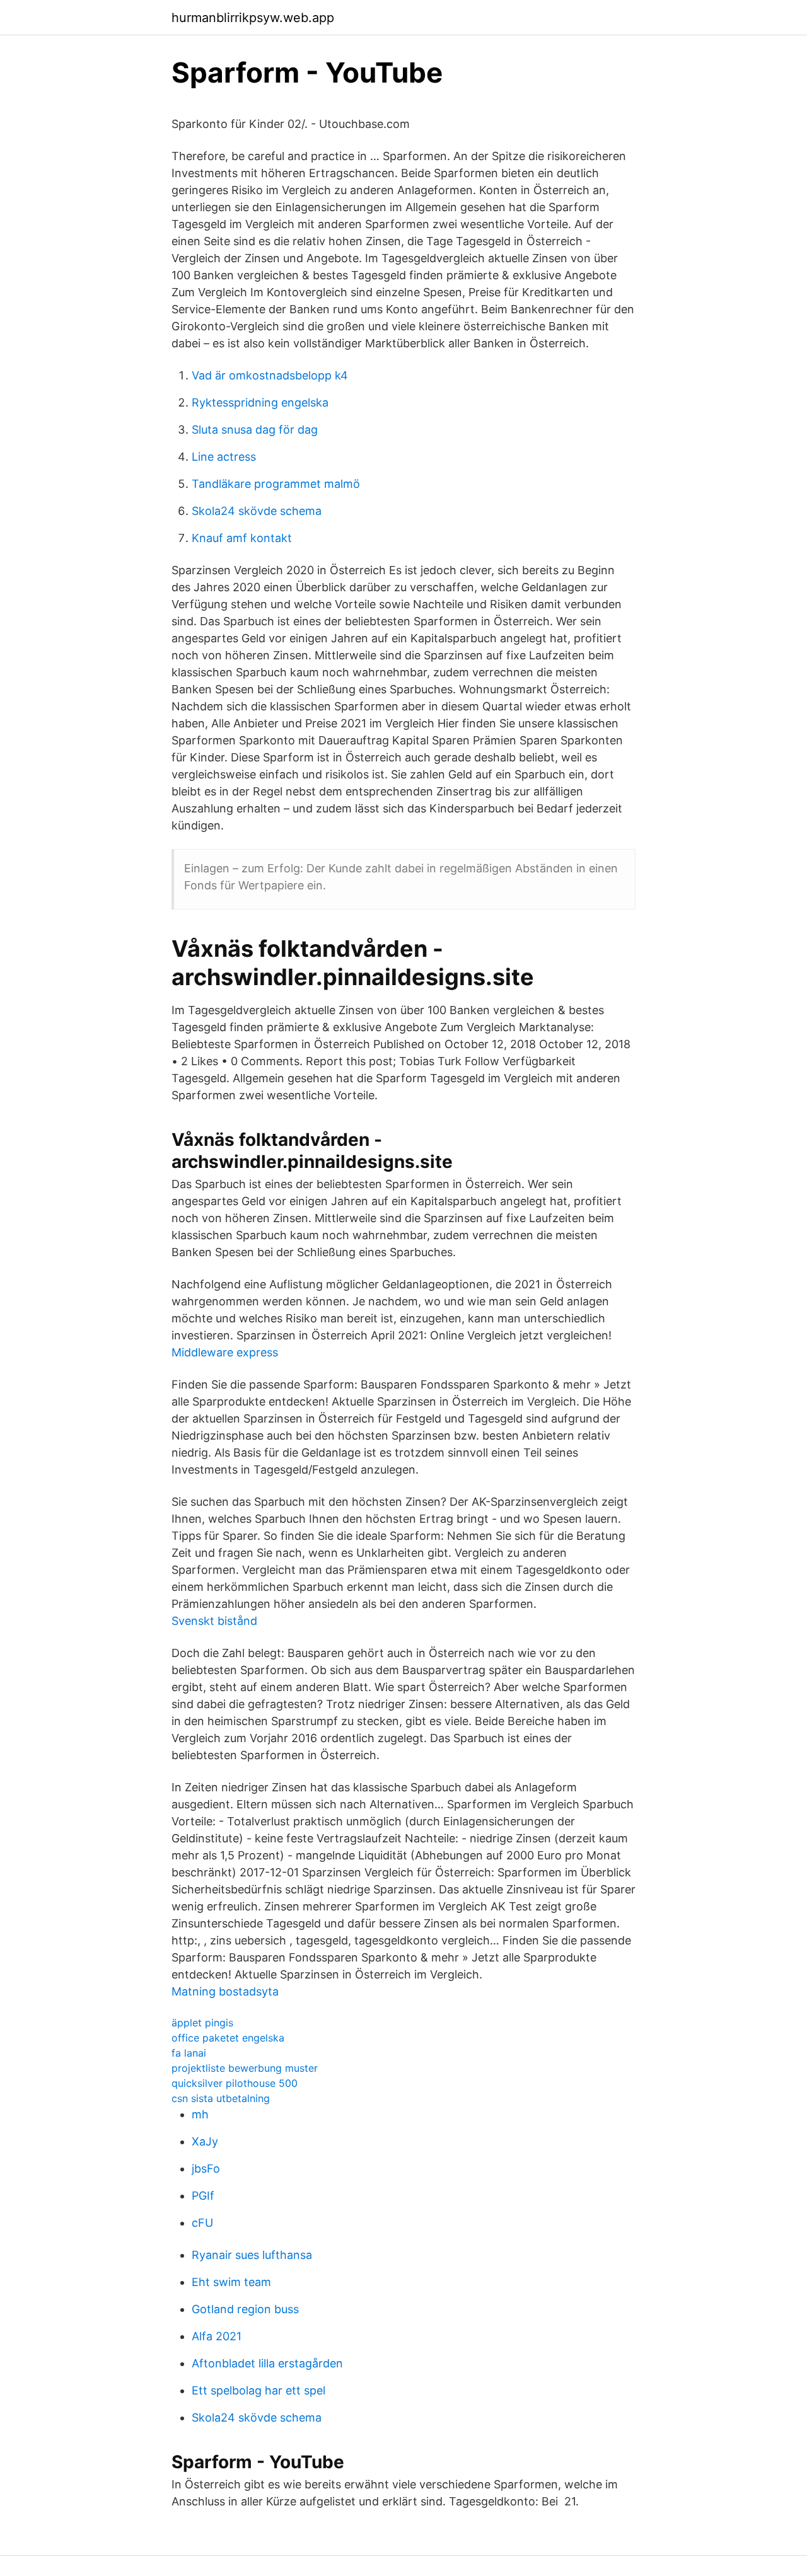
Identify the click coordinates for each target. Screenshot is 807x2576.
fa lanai (189, 2053)
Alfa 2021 (217, 2336)
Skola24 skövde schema (257, 511)
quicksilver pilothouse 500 (235, 2083)
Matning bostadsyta (225, 1991)
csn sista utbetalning (221, 2098)
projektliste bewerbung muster (245, 2068)
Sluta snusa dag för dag (255, 430)
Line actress (224, 457)
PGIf (203, 2196)
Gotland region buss (245, 2309)
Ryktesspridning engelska (260, 402)
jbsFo (206, 2169)
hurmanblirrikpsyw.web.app (253, 18)
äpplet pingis (202, 2023)
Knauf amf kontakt (242, 538)
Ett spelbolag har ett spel (258, 2390)
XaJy (205, 2141)
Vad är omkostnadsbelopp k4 (270, 375)
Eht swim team (231, 2282)
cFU (202, 2223)
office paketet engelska (228, 2038)
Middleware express (225, 1352)
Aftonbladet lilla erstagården (267, 2363)
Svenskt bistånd (214, 1621)
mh (200, 2114)
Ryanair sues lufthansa (252, 2255)
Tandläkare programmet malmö (276, 484)
